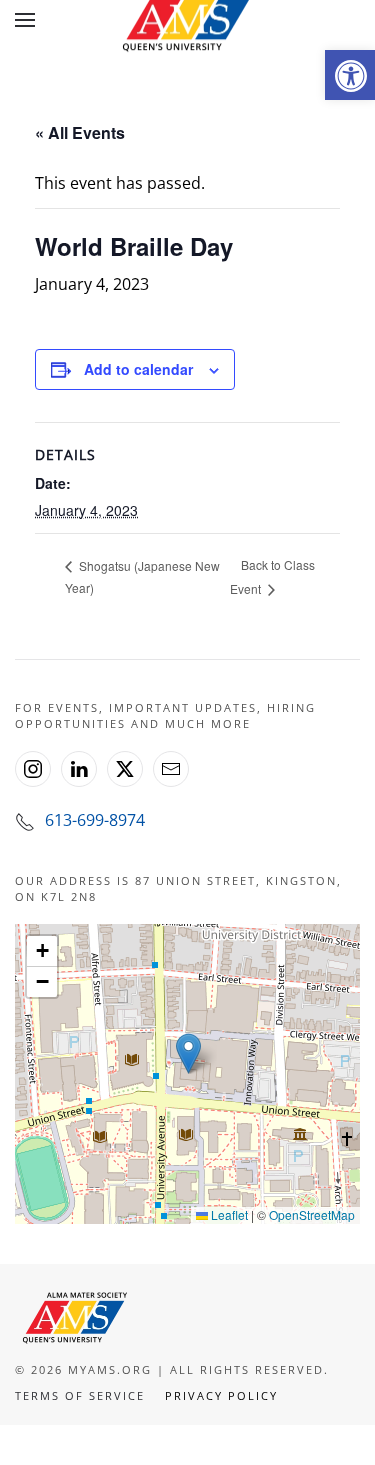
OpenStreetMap (312, 1214)
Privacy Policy (221, 1395)
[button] (350, 75)
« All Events (80, 132)
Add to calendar (138, 369)
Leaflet (228, 1214)
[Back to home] (188, 20)
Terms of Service (80, 1395)
